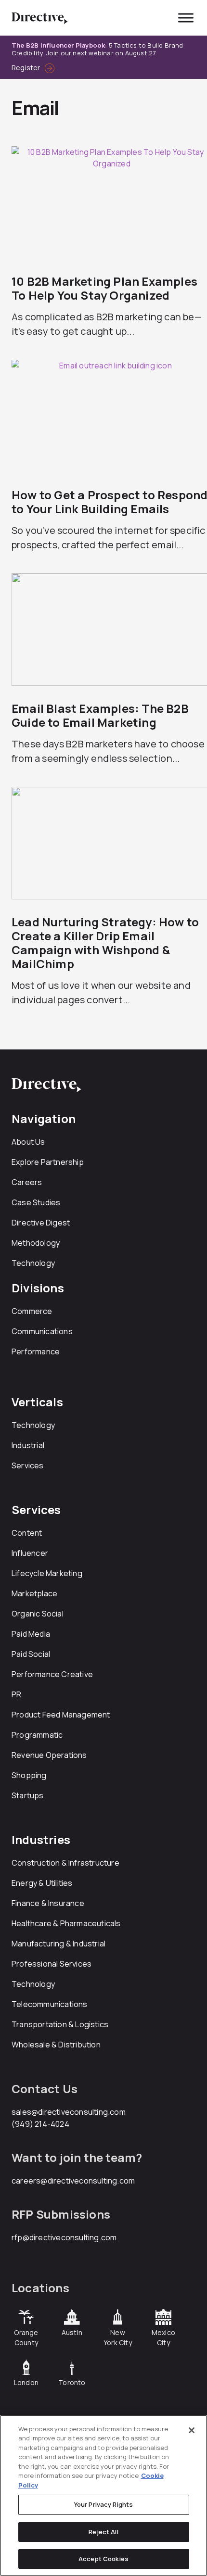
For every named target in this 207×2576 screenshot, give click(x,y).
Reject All (103, 2532)
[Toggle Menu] (186, 18)
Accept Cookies (103, 2559)
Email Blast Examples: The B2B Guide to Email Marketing (100, 715)
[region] (103, 2495)
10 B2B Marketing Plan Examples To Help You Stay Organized (104, 288)
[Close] (192, 2430)
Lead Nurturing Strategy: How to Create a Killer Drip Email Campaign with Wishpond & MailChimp (105, 943)
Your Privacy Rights (103, 2504)
